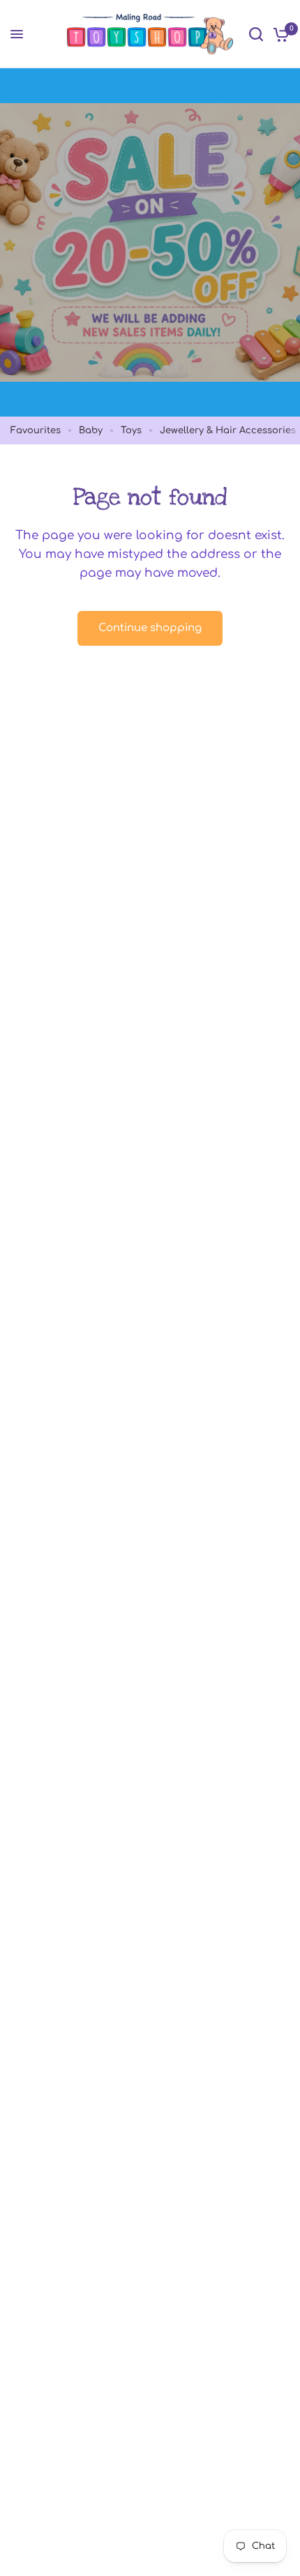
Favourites (36, 430)
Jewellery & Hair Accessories (228, 430)
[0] (279, 34)
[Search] (256, 34)
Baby (91, 430)
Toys (131, 430)
